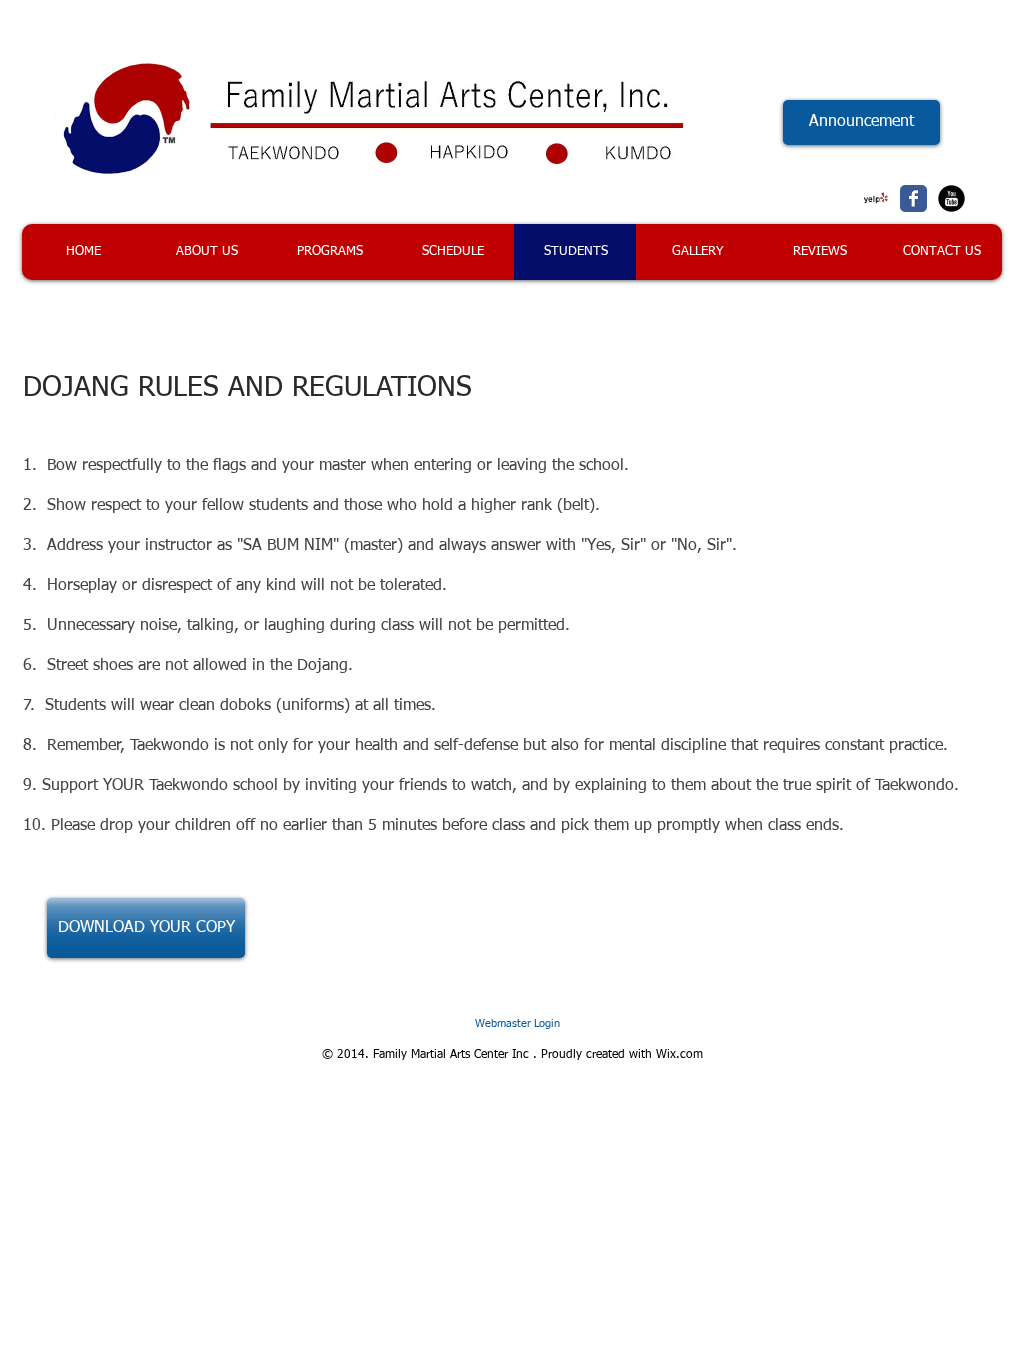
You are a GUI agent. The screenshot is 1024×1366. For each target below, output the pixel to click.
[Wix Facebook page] (913, 198)
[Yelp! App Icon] (875, 198)
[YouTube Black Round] (951, 198)
